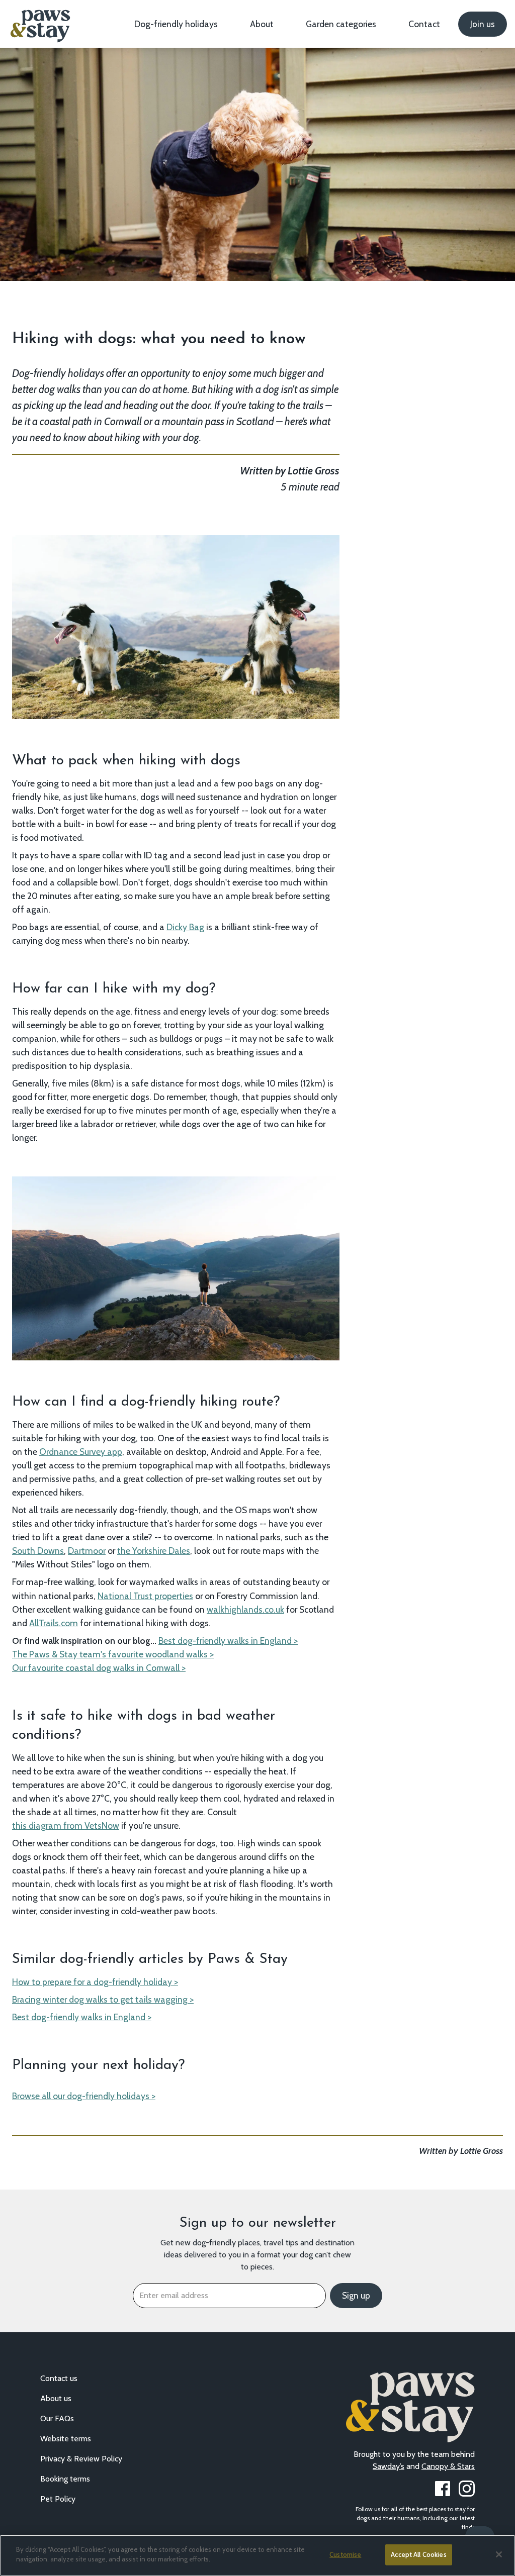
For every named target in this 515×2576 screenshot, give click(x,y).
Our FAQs (57, 2418)
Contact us (59, 2378)
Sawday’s (389, 2466)
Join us (483, 24)
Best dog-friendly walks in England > (228, 1641)
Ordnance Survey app (81, 1452)
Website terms (66, 2439)
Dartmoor (87, 1551)
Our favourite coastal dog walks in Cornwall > (99, 1668)
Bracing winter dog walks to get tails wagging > (103, 1999)
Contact (424, 24)
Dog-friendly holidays (176, 24)
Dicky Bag (185, 927)
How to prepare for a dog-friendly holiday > (95, 1982)
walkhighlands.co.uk (245, 1609)
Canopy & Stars (448, 2466)
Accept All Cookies (418, 2554)
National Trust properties (145, 1596)
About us (56, 2398)
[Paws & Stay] (39, 22)
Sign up (356, 2296)
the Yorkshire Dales (154, 1551)
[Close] (499, 2554)
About (262, 24)
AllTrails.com (54, 1623)
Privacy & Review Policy (81, 2459)
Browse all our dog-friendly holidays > (84, 2096)
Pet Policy (58, 2499)
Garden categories (341, 24)
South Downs (38, 1551)
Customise (345, 2554)
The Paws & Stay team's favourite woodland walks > (113, 1654)
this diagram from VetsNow (66, 1825)
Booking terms (65, 2479)
